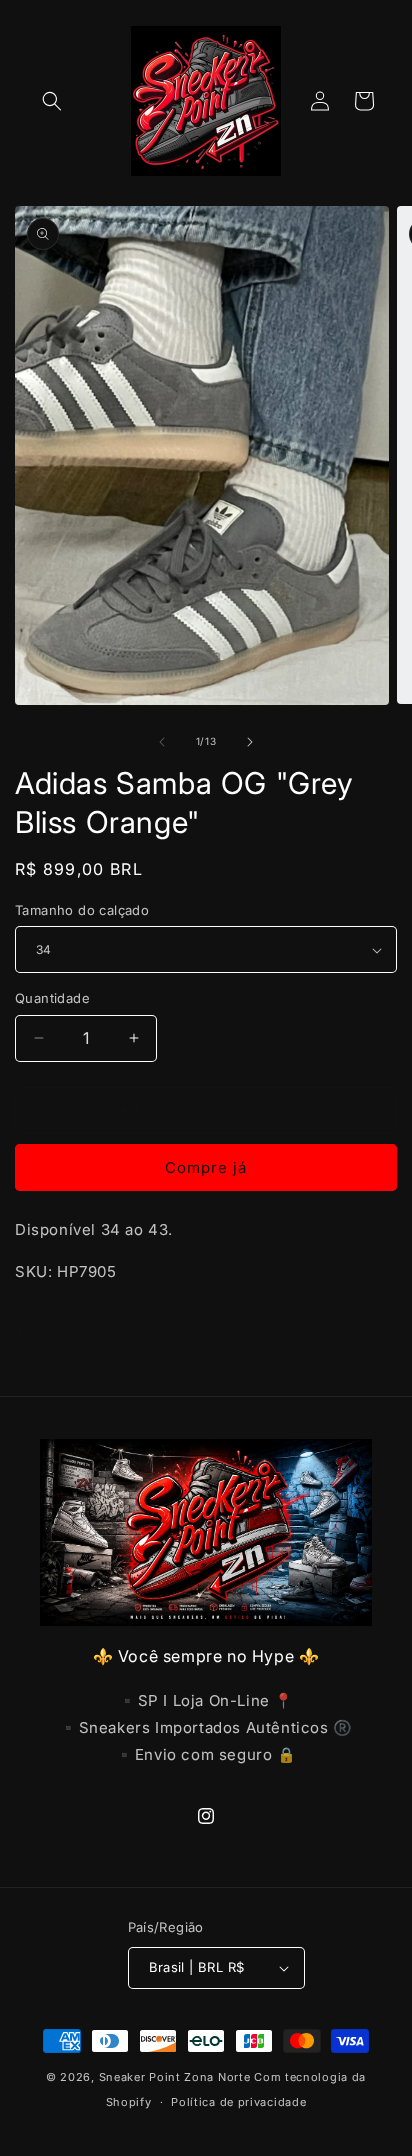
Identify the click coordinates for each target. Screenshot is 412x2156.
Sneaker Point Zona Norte (175, 2077)
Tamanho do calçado (82, 910)
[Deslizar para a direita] (250, 742)
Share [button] (55, 1331)
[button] (52, 101)
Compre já (206, 1167)
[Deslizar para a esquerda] (162, 742)
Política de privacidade (238, 2102)
